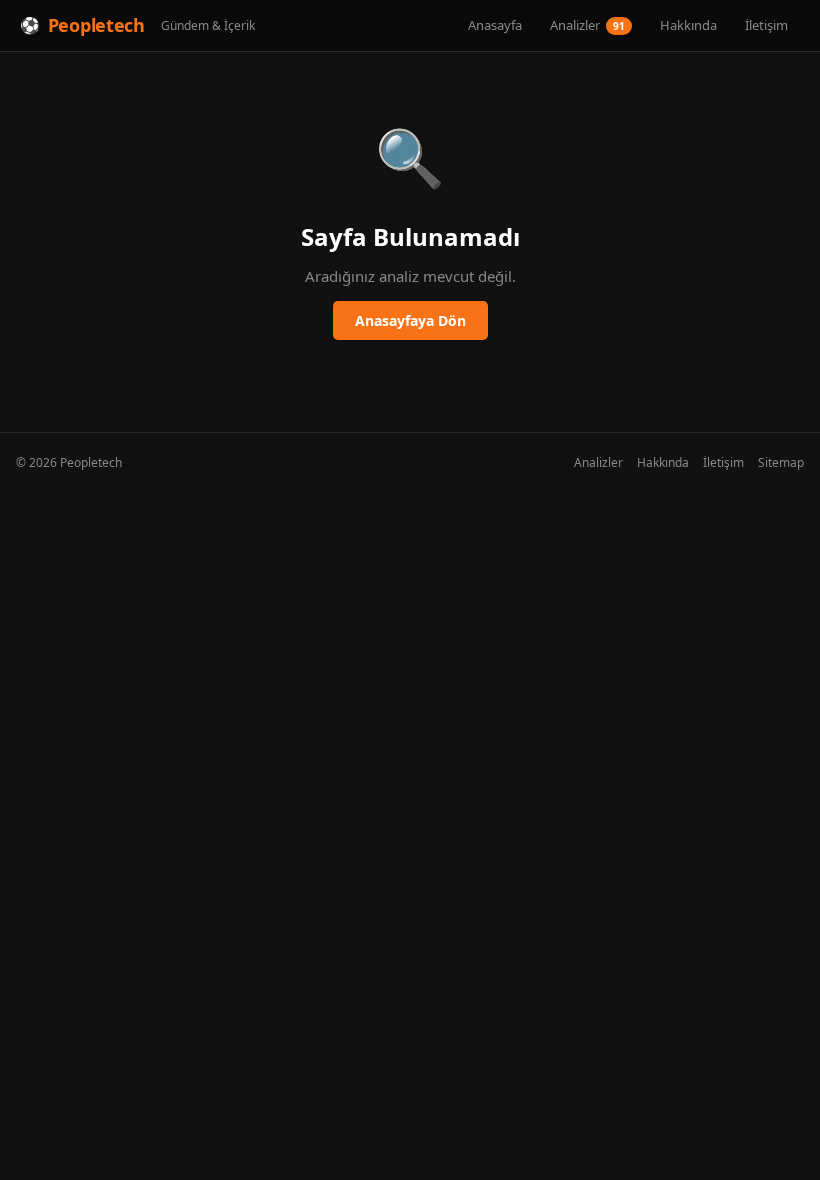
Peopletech (96, 25)
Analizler (587, 25)
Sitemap (781, 462)
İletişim (766, 25)
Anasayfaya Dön (410, 320)
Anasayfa (495, 25)
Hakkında (688, 25)
